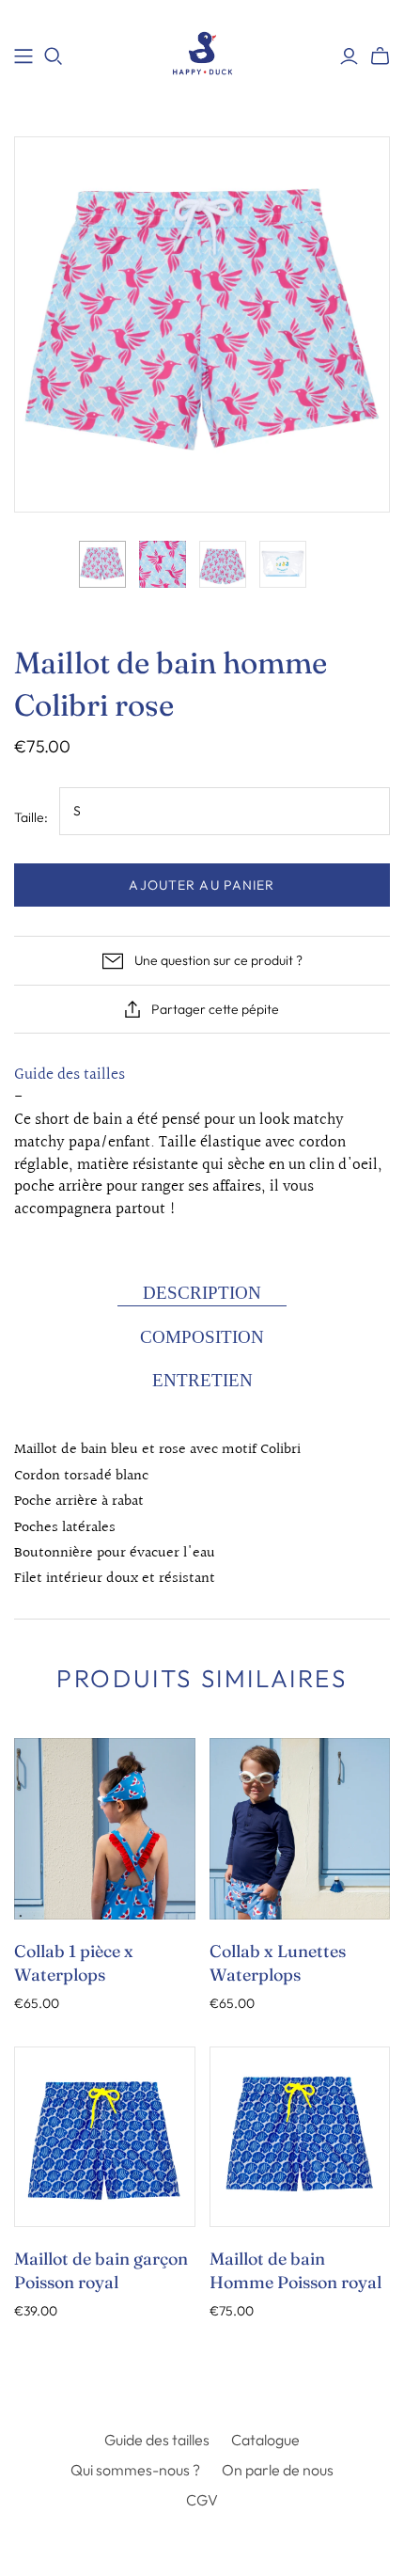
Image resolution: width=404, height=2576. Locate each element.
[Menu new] (23, 56)
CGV (202, 2500)
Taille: (31, 817)
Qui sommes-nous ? (135, 2470)
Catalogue (265, 2440)
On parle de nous (278, 2470)
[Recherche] (54, 56)
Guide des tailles (70, 1075)
